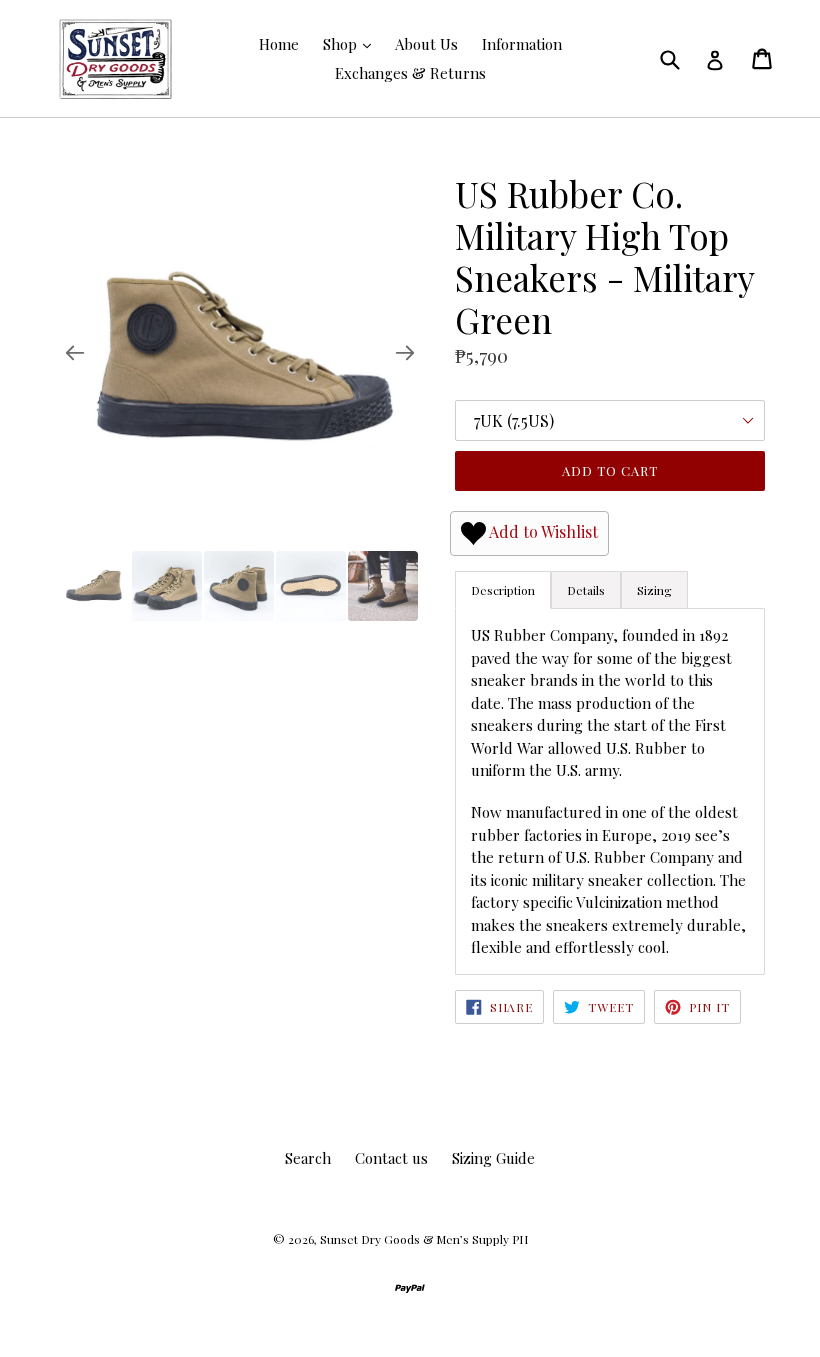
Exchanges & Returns (410, 73)
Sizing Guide (493, 1158)
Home (279, 44)
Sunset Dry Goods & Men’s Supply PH (424, 1239)
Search (308, 1158)
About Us (426, 44)
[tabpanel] (610, 791)
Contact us (391, 1158)
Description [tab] (503, 590)
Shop (342, 44)
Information (522, 44)
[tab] (586, 590)
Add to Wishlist (542, 531)
